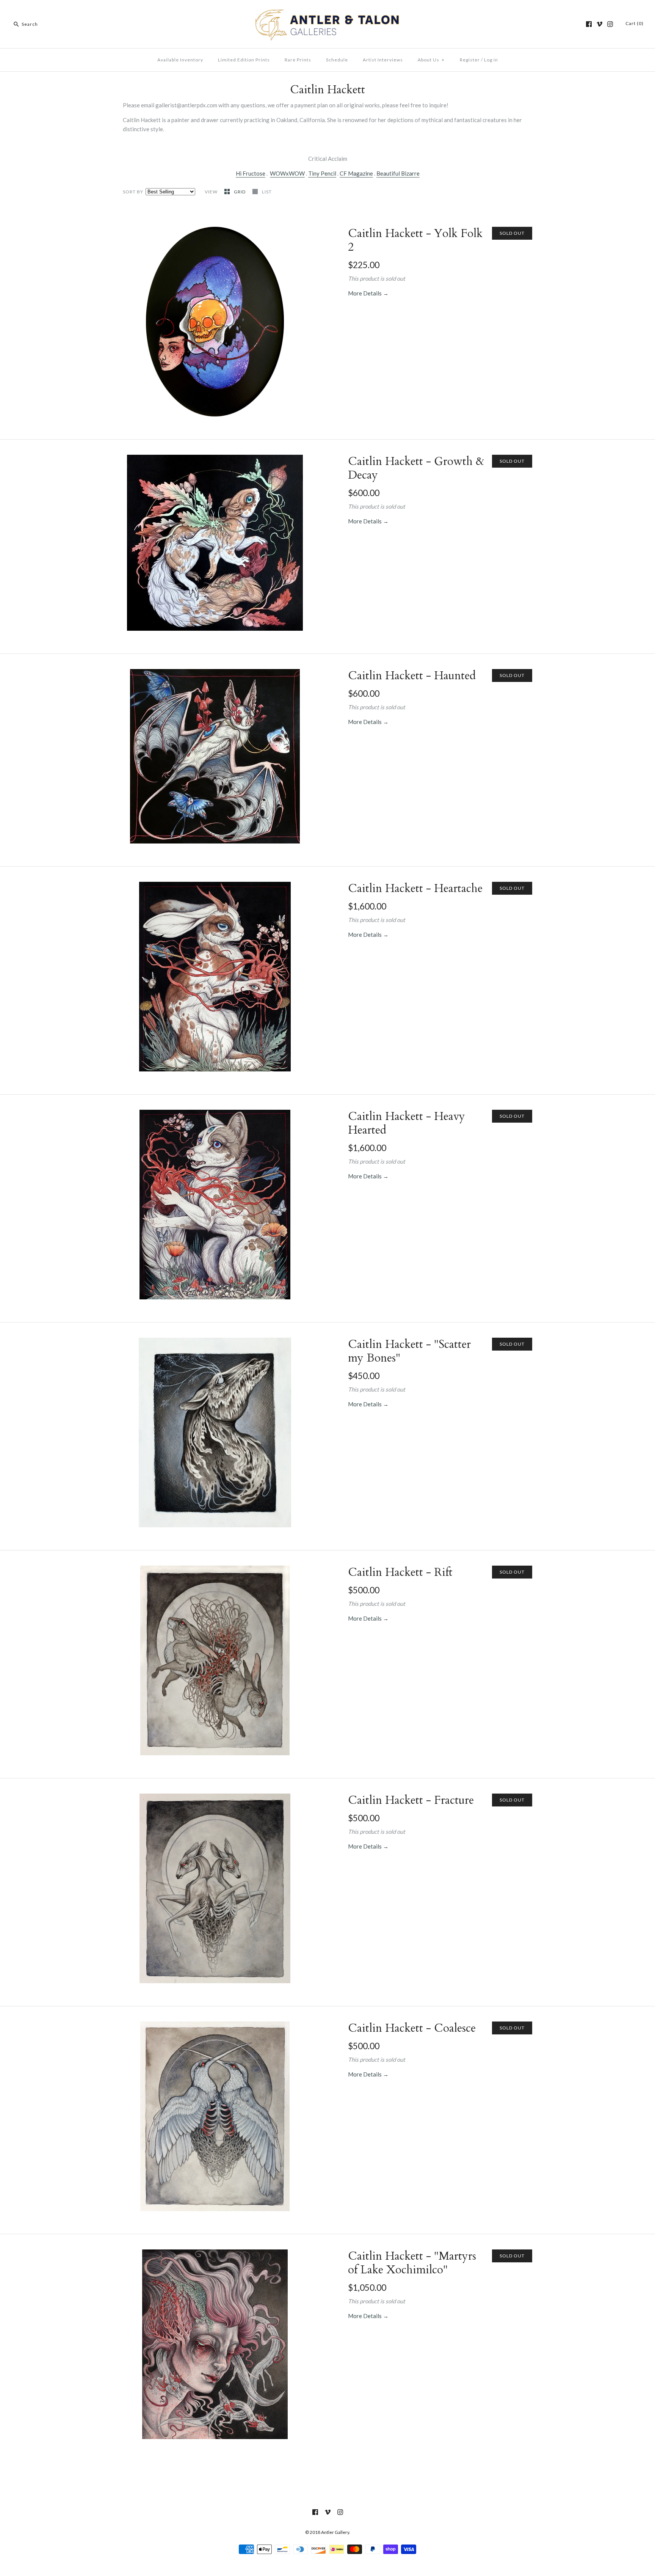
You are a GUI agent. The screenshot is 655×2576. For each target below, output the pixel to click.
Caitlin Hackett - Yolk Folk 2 (415, 240)
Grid (240, 192)
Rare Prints (298, 60)
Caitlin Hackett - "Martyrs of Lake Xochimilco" (412, 2263)
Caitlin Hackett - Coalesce (412, 2028)
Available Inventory (180, 60)
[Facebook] (589, 24)
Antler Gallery (335, 2532)
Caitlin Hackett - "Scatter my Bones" (409, 1351)
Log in (491, 60)
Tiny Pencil (322, 173)
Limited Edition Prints (244, 60)
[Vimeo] (599, 24)
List (267, 192)
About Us (431, 60)
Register (470, 60)
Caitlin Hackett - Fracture (411, 1800)
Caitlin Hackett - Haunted (412, 676)
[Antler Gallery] (327, 12)
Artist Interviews (383, 60)
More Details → (368, 293)
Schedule (337, 60)
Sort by (133, 192)
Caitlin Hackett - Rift (400, 1572)
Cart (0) (635, 23)
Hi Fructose (251, 173)
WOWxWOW (287, 173)
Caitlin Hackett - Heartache (415, 888)
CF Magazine (356, 173)
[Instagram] (610, 24)
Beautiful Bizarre (398, 173)
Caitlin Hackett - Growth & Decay (416, 468)
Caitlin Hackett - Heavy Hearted (407, 1123)
